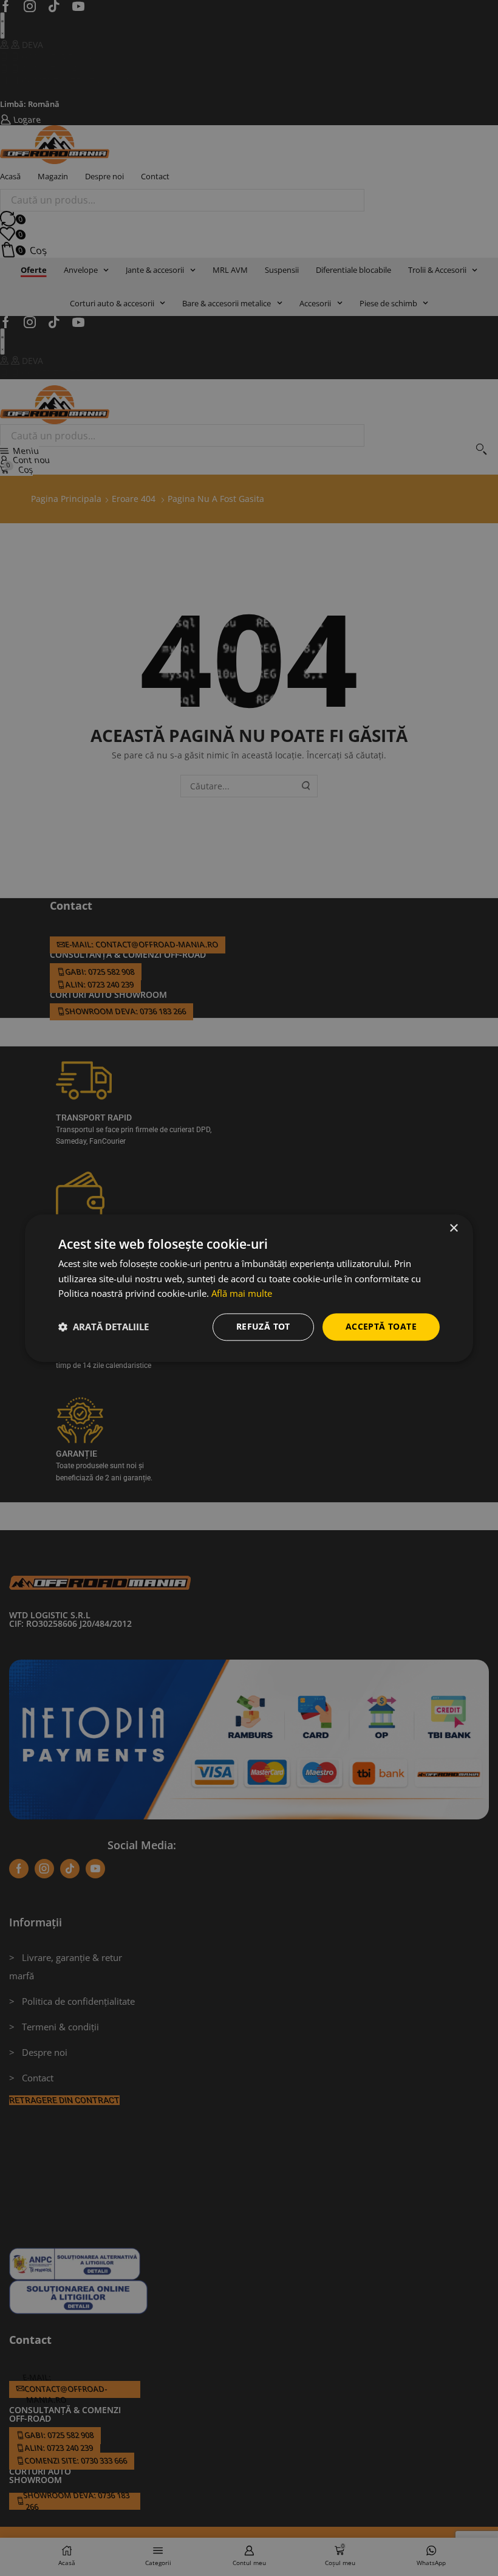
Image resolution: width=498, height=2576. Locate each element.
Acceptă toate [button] (381, 1326)
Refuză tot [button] (263, 1326)
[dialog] (249, 1288)
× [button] (453, 1228)
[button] (104, 1327)
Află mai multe (242, 1294)
